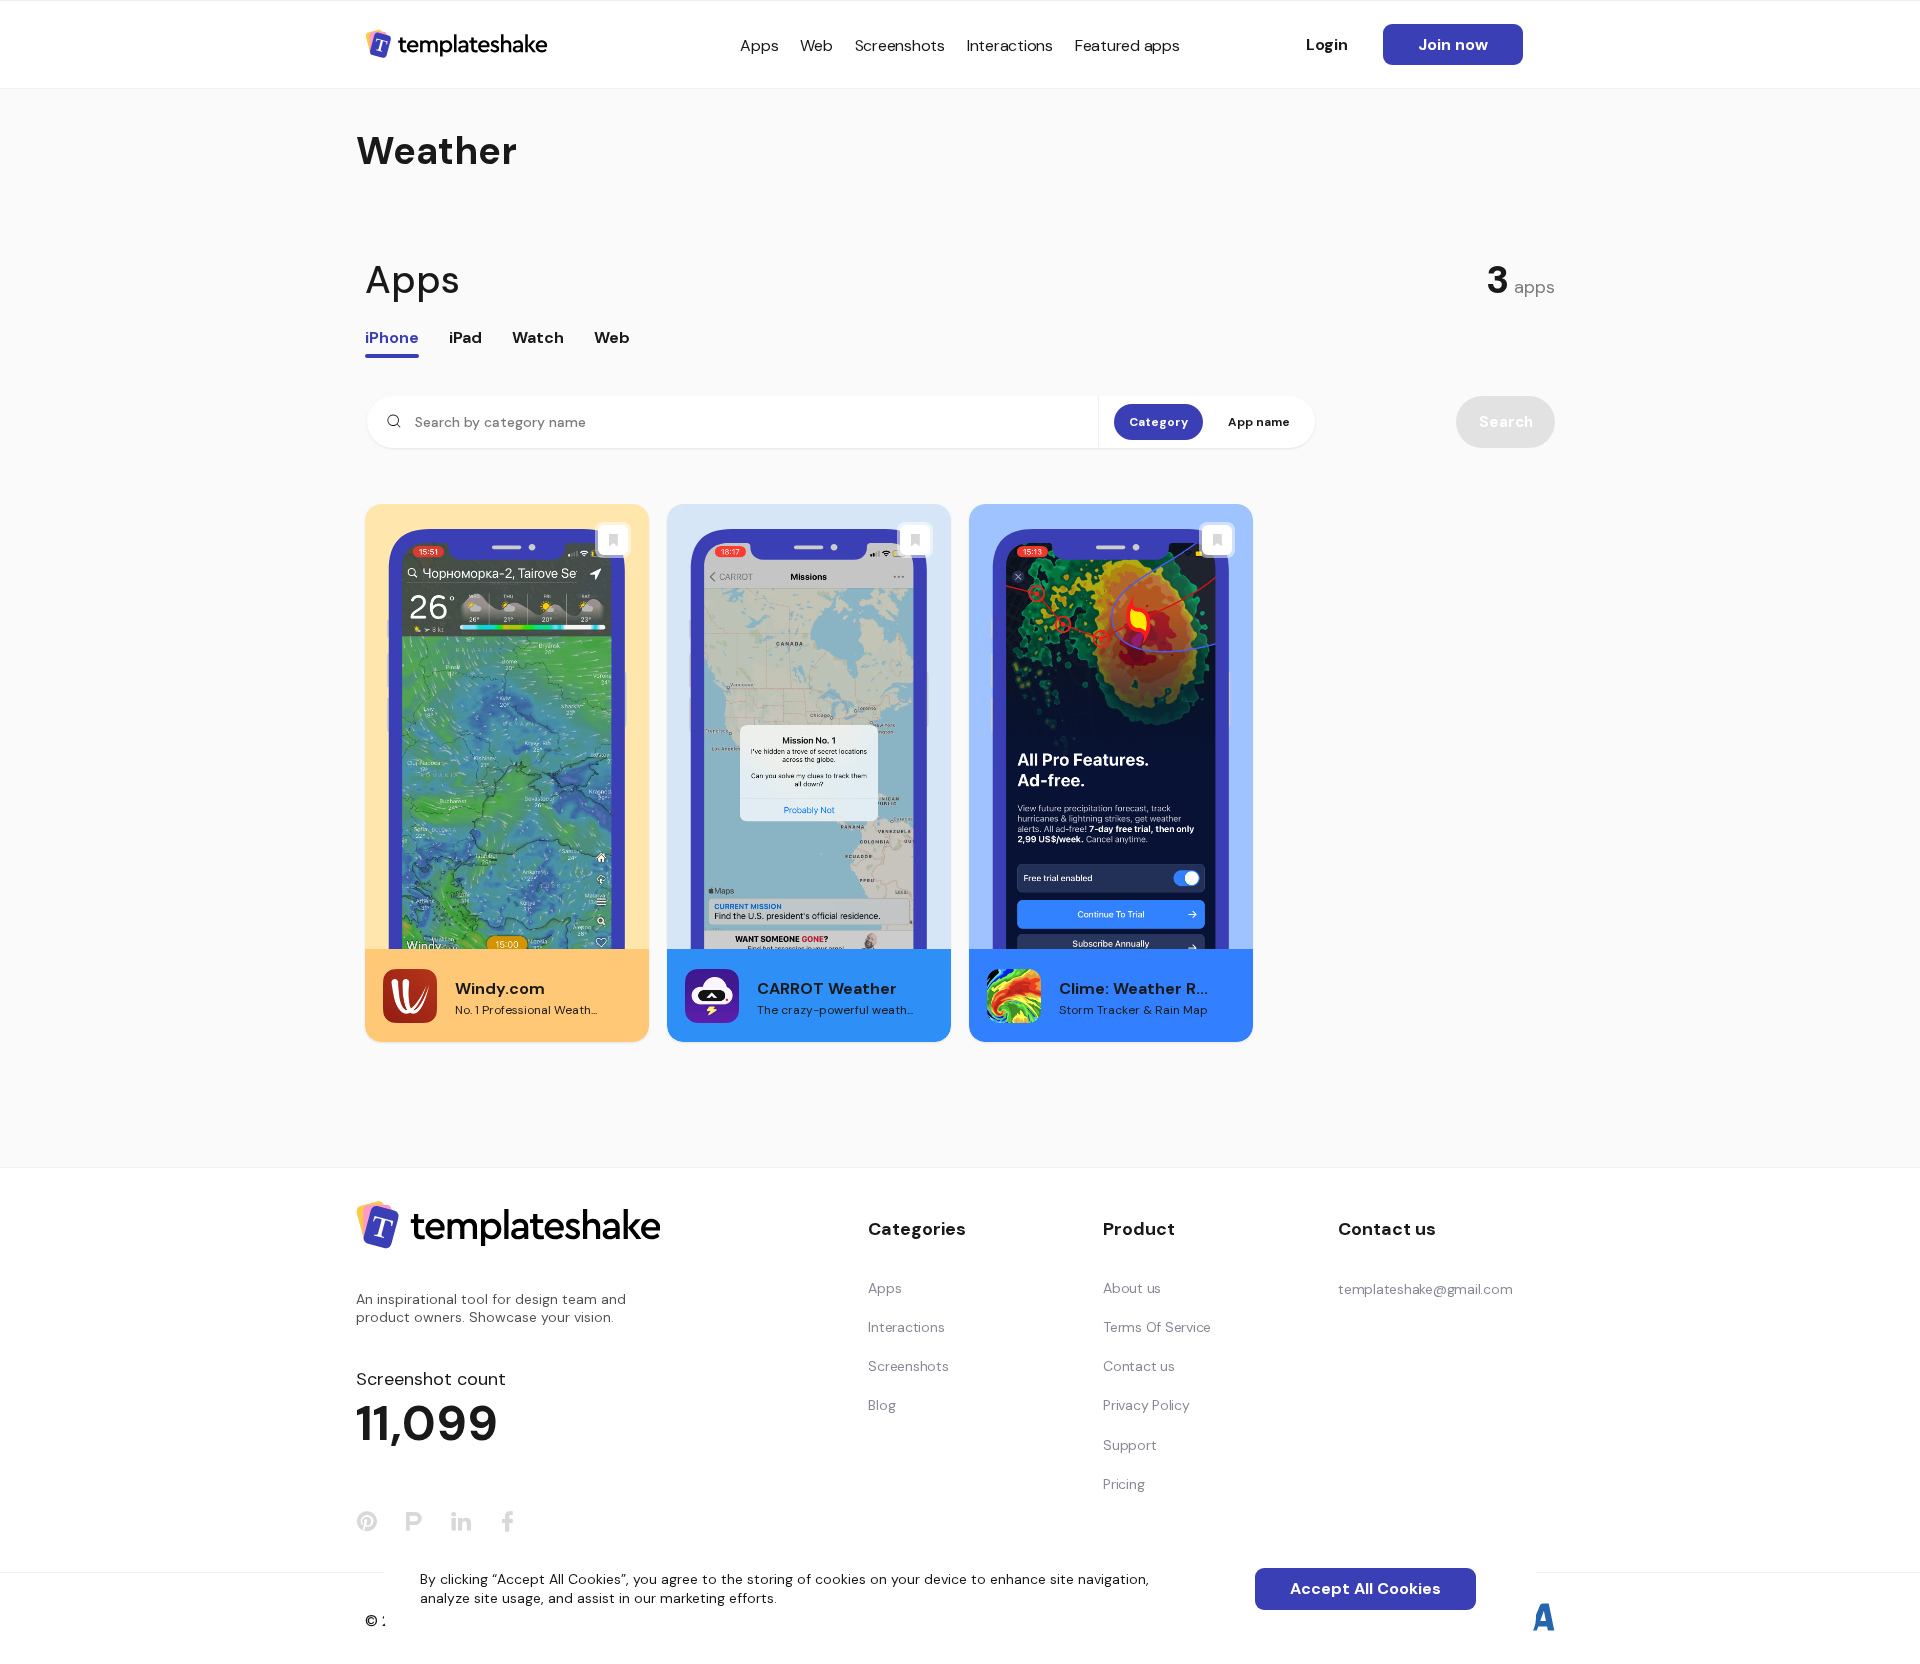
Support (1129, 1445)
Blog (881, 1405)
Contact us (1139, 1366)
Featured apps (1127, 45)
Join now (1453, 44)
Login (1327, 44)
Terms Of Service (1157, 1327)
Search (1506, 422)
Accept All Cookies (1365, 1588)
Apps (759, 45)
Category (1158, 422)
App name (1259, 422)
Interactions (1010, 45)
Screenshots (900, 45)
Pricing (1123, 1484)
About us (1132, 1288)
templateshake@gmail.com (1425, 1289)
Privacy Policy (1146, 1405)
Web (816, 45)
